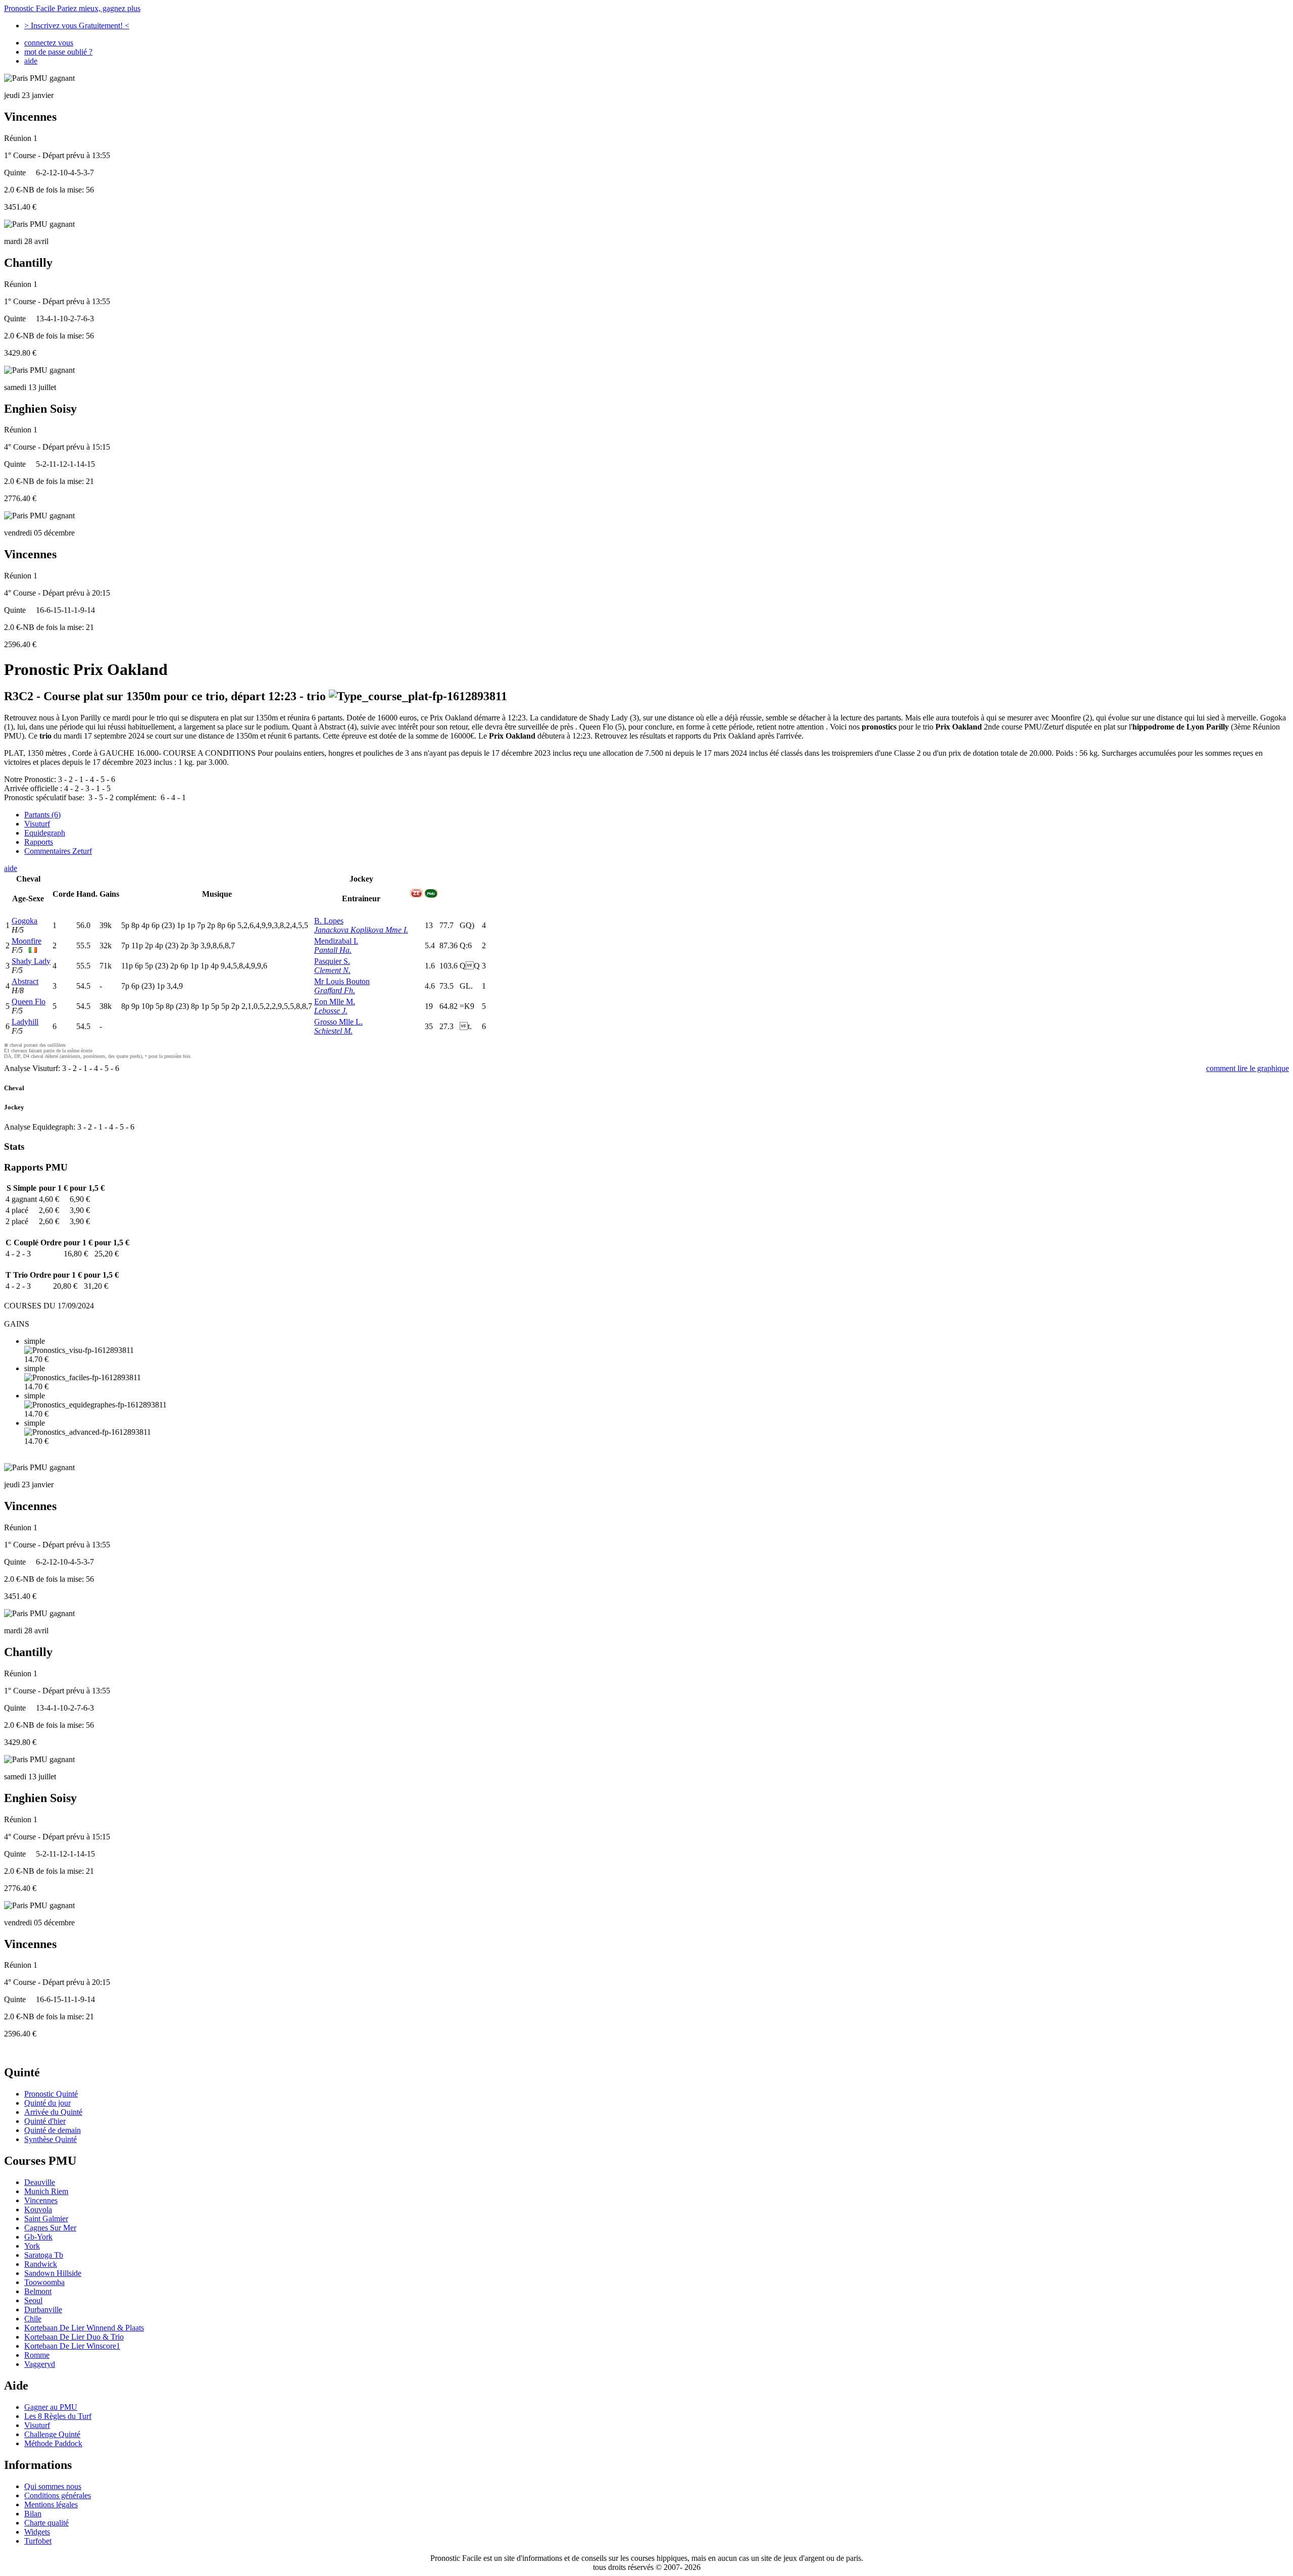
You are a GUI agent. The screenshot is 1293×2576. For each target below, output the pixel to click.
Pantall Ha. (333, 950)
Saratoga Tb (44, 2255)
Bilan (33, 2514)
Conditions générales (58, 2495)
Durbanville (43, 2310)
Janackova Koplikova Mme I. (361, 930)
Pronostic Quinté (51, 2094)
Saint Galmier (46, 2219)
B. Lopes (329, 921)
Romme (37, 2355)
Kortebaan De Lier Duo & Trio (74, 2337)
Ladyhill (25, 1022)
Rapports (39, 842)
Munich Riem (46, 2191)
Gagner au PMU (51, 2407)
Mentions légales (51, 2505)
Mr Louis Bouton (342, 981)
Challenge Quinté (52, 2434)
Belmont (38, 2291)
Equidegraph (45, 833)
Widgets (37, 2532)
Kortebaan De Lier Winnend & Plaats (84, 2328)
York (32, 2246)
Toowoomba (44, 2282)
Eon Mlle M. (335, 1002)
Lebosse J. (331, 1011)
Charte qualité (46, 2523)
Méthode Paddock (53, 2443)
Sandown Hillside (53, 2273)
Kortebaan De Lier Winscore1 (72, 2346)
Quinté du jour (47, 2103)
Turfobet (38, 2541)
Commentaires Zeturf (58, 851)
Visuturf (37, 824)
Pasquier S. (332, 961)
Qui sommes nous (53, 2486)
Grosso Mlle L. (338, 1022)
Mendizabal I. (336, 941)
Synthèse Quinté (51, 2139)
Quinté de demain (53, 2130)
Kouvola (38, 2209)
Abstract (25, 981)
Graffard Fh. (335, 990)
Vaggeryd (40, 2364)
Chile (33, 2319)
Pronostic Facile (72, 8)
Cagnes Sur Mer (50, 2228)
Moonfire (27, 941)
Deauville (40, 2182)
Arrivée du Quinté (53, 2112)
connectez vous (49, 43)
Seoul (33, 2300)
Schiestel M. (333, 1031)
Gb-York (38, 2237)
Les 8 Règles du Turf (58, 2416)
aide (31, 61)
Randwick (41, 2264)
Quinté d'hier (45, 2121)
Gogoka (24, 921)
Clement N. (332, 970)
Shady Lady (31, 961)
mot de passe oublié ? (58, 52)
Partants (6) (42, 815)
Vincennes (41, 2200)
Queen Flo (29, 1002)
